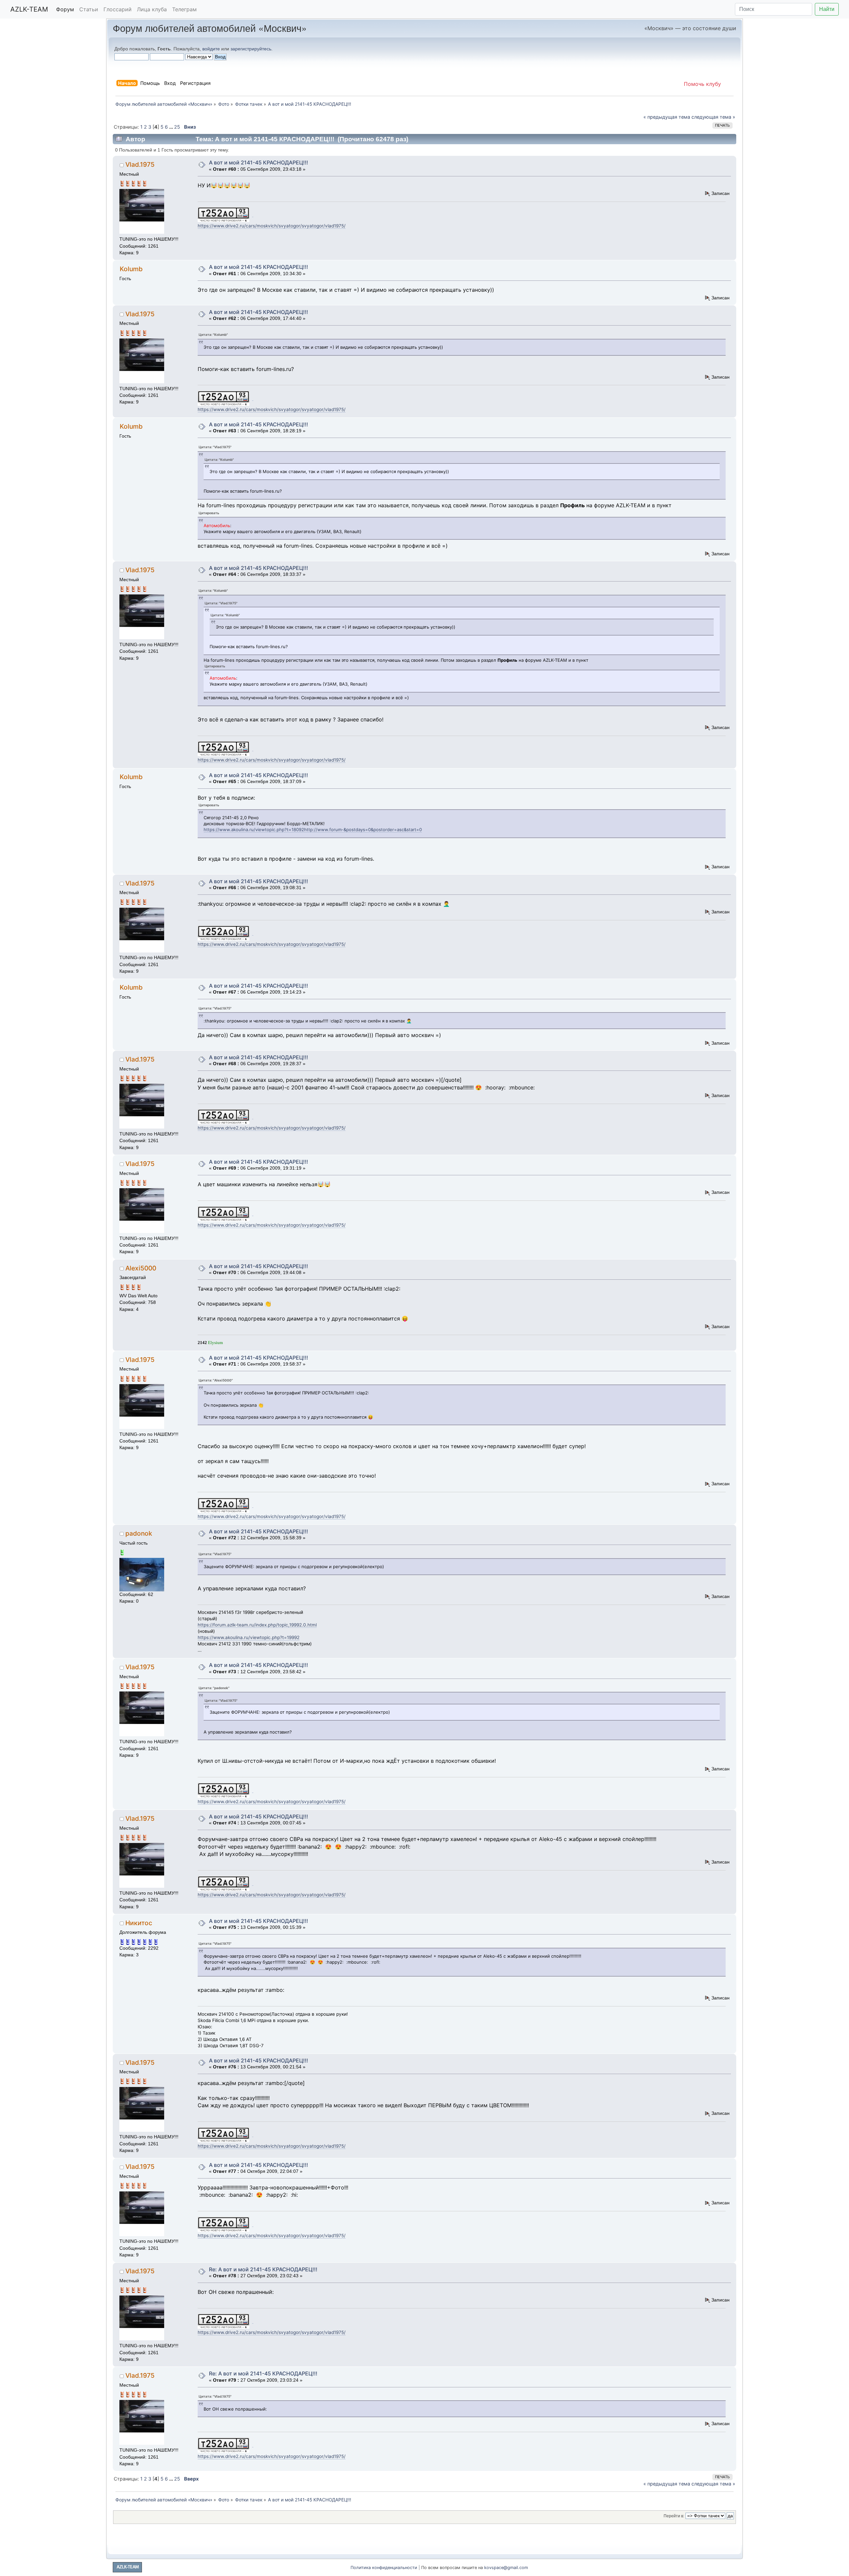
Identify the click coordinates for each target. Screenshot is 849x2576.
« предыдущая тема (667, 117)
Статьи (89, 9)
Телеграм (184, 9)
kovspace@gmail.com (506, 2568)
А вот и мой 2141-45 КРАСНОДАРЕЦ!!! (259, 162)
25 (177, 127)
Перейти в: (674, 2516)
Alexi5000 (141, 1268)
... (172, 127)
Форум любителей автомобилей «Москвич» (210, 28)
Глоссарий (118, 9)
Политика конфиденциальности (384, 2568)
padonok (139, 1533)
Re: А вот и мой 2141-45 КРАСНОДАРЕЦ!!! (263, 2269)
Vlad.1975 (140, 164)
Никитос (139, 1923)
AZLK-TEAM (29, 9)
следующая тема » (713, 117)
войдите (211, 49)
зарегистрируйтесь (251, 49)
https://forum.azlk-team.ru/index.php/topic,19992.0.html (257, 1625)
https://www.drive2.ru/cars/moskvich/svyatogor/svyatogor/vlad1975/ (272, 226)
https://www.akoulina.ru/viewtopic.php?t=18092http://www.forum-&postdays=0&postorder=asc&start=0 (313, 829)
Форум (65, 9)
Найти (827, 9)
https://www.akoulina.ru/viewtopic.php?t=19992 (249, 1637)
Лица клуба (152, 9)
